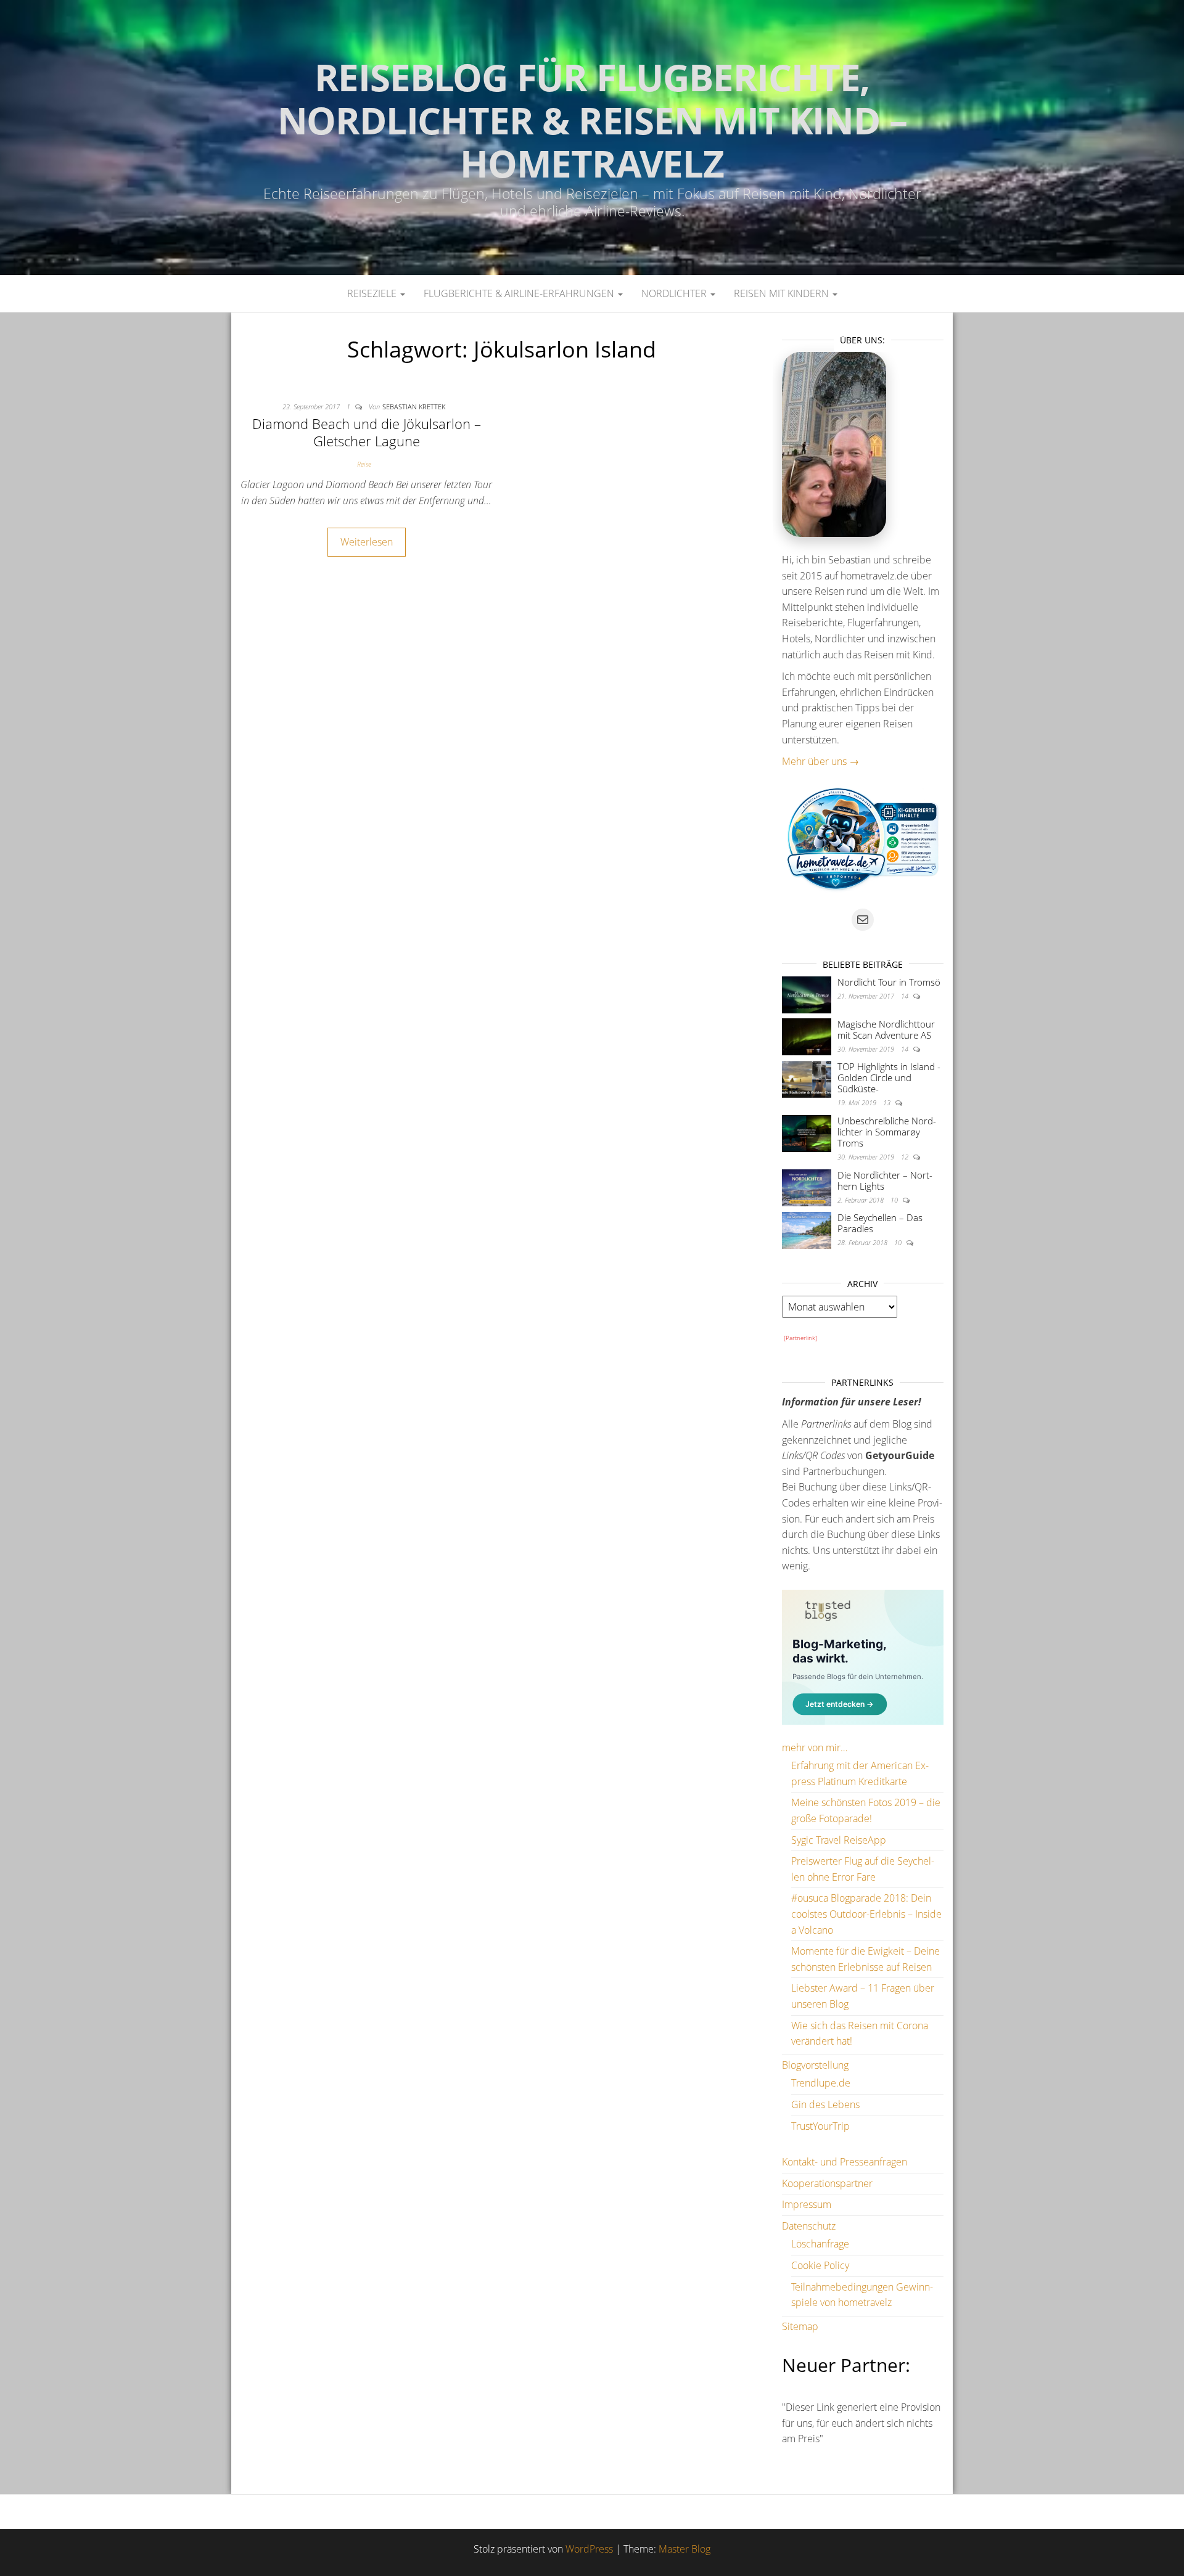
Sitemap (800, 2326)
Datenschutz (809, 2226)
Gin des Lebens (825, 2104)
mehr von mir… (815, 1748)
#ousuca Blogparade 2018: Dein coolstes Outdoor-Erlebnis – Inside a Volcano (866, 1914)
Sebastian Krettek (414, 407)
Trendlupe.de (821, 2083)
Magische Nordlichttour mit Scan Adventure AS (886, 1029)
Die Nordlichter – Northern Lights (885, 1180)
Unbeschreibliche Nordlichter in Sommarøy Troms (887, 1132)
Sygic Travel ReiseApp (839, 1840)
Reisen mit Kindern (783, 293)
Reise (364, 464)
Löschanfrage (820, 2244)
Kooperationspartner (827, 2183)
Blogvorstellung (815, 2065)
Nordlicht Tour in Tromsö (889, 982)
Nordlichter (675, 293)
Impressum (807, 2204)
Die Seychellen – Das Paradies (880, 1223)
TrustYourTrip (820, 2126)
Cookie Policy (820, 2265)
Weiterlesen (367, 542)
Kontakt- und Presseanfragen (845, 2162)
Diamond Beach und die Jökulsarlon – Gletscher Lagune (367, 432)
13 (888, 1102)
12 (906, 1157)
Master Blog (684, 2549)
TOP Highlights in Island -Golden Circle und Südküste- (889, 1077)
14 (906, 996)
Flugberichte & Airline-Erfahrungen (520, 293)
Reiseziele (373, 293)
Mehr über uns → (820, 761)
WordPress (589, 2549)
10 (895, 1200)
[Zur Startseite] (592, 137)
